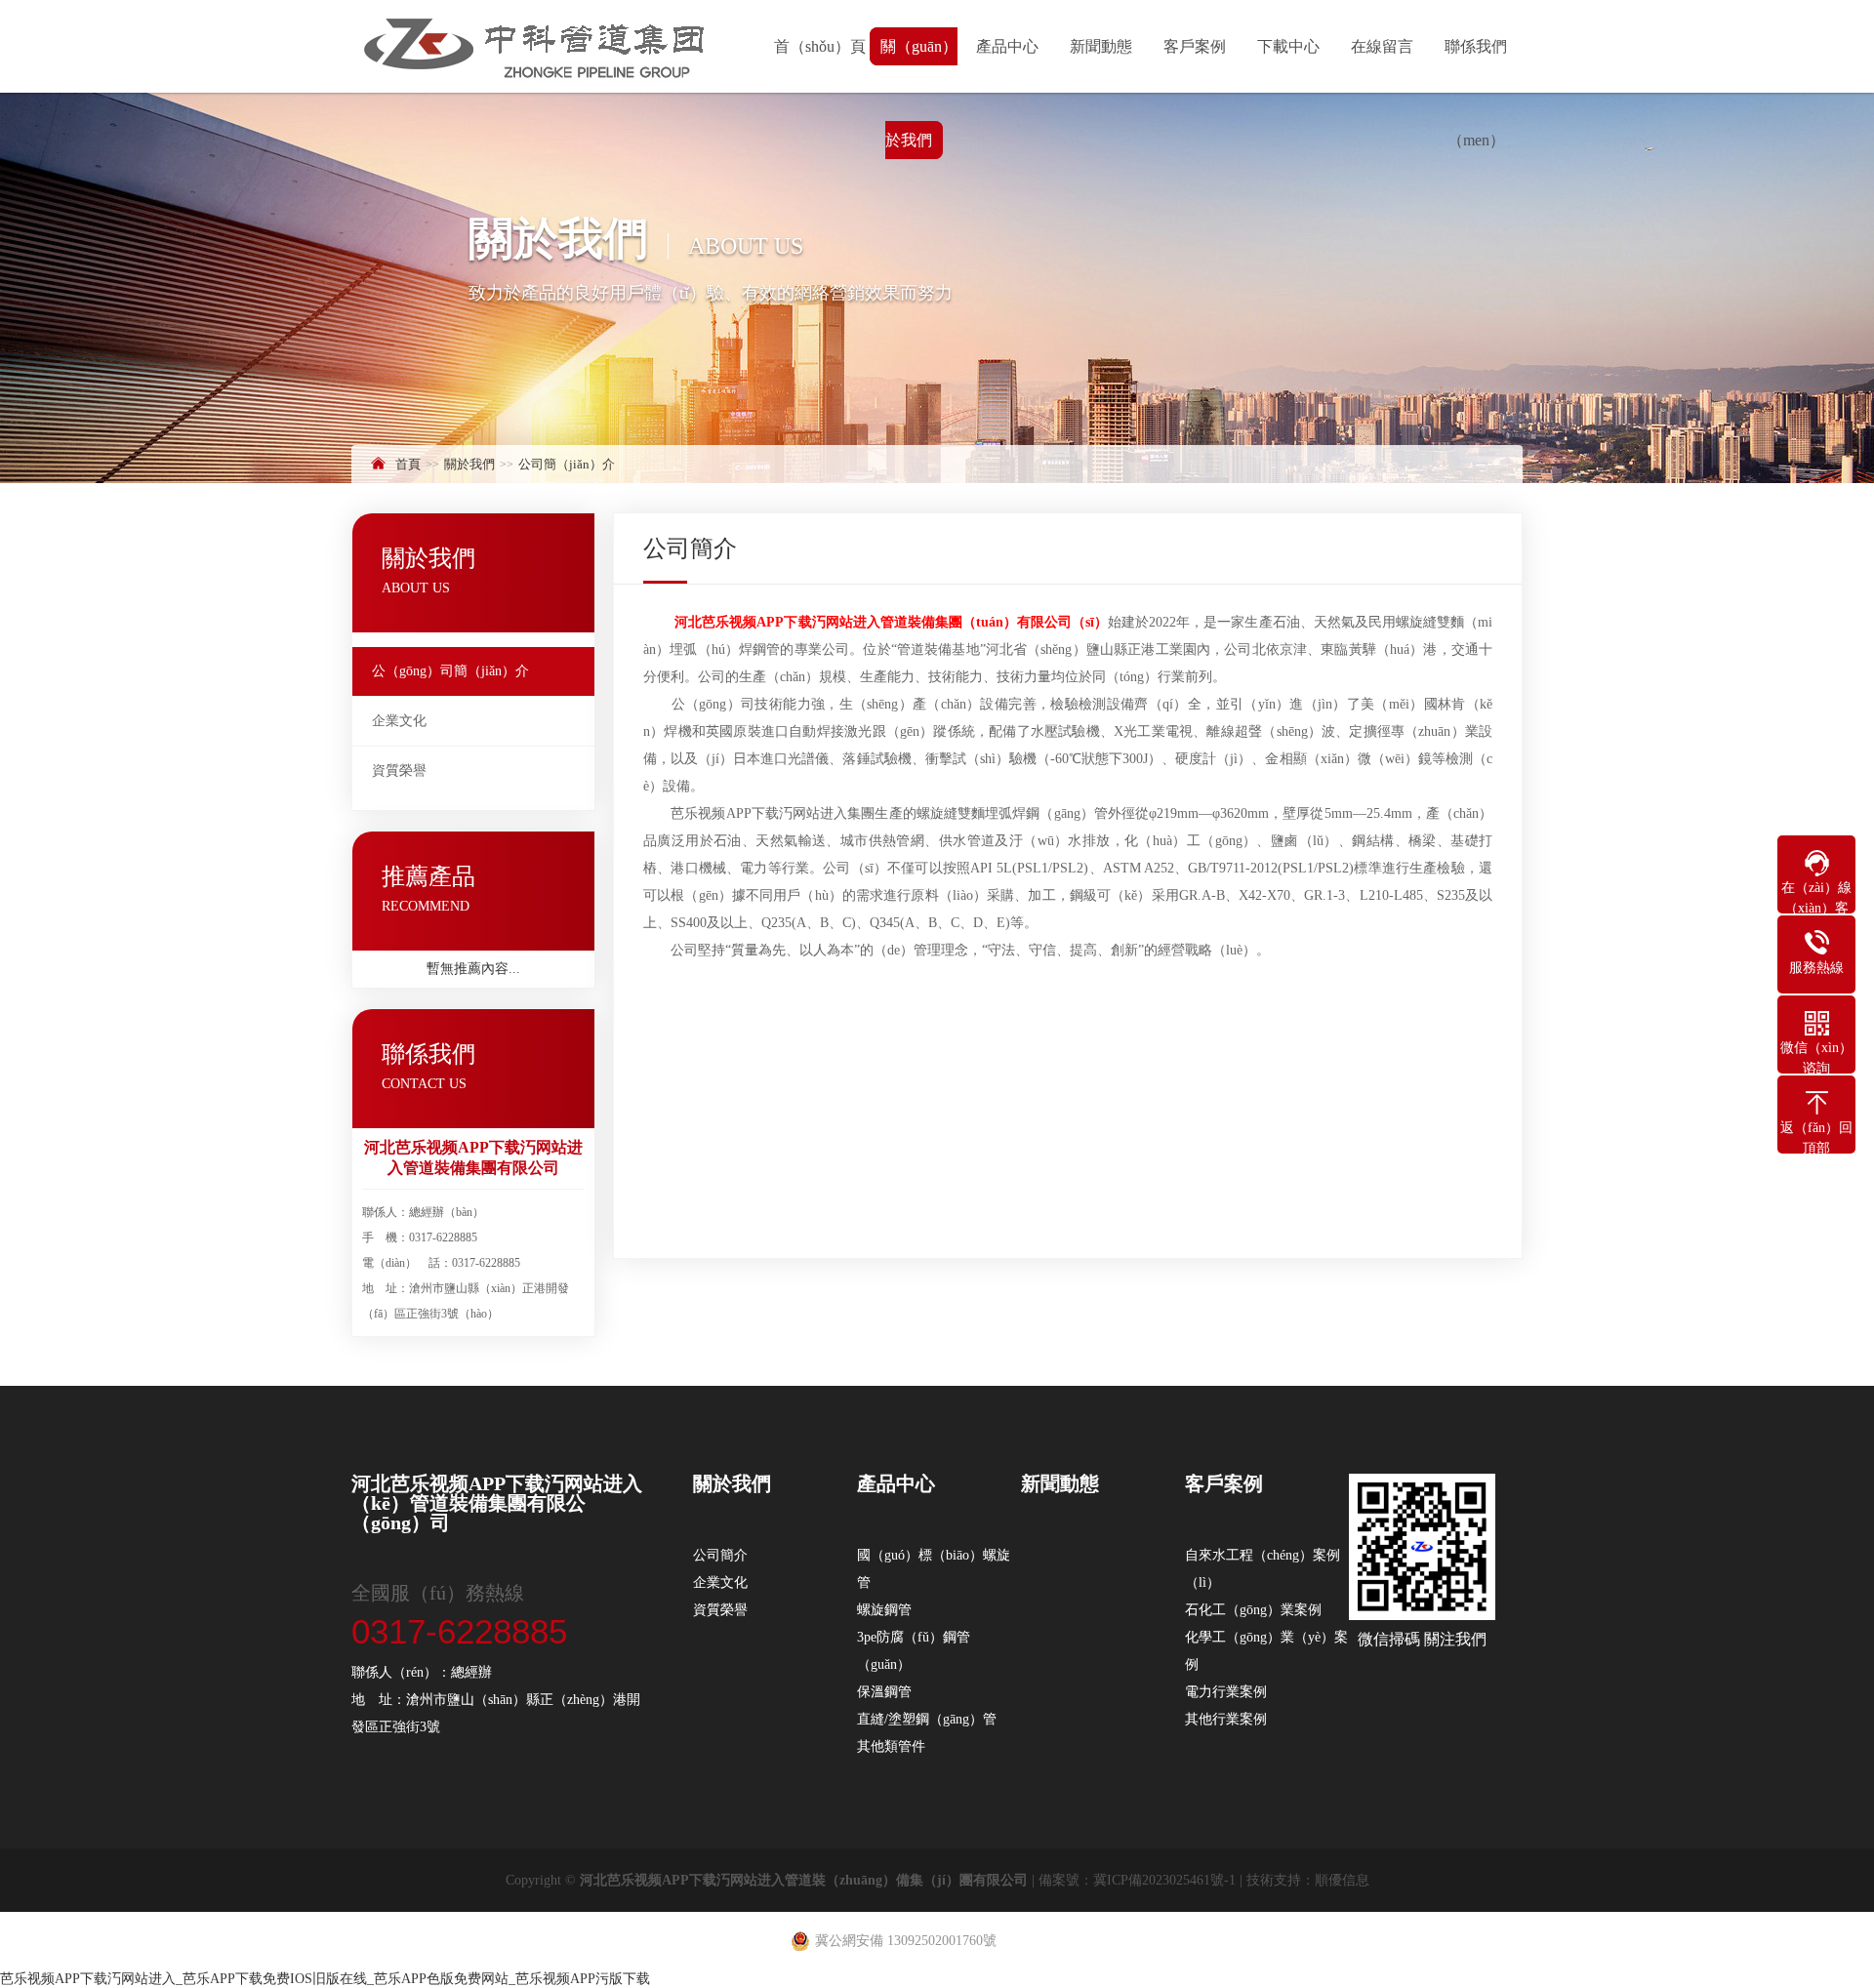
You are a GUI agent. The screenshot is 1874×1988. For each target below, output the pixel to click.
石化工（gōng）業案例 (1253, 1610)
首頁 (408, 464)
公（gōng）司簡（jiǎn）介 (450, 671)
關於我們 (469, 464)
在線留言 (1382, 46)
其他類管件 (891, 1746)
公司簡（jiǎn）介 (567, 464)
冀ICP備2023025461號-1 (1164, 1880)
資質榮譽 (399, 771)
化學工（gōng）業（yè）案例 (1266, 1651)
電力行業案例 (1226, 1692)
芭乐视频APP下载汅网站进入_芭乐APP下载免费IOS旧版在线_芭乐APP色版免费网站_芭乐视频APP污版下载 (325, 1979)
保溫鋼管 (884, 1692)
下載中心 (1288, 46)
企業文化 (399, 721)
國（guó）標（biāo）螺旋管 (934, 1569)
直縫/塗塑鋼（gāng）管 (927, 1719)
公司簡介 (720, 1555)
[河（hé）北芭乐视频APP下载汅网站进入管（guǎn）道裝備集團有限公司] (535, 43)
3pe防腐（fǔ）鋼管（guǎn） (914, 1651)
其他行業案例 (1226, 1719)
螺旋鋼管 (884, 1610)
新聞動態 (1101, 46)
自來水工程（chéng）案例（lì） (1263, 1569)
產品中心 (1007, 46)
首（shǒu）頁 (820, 46)
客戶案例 (1195, 46)
